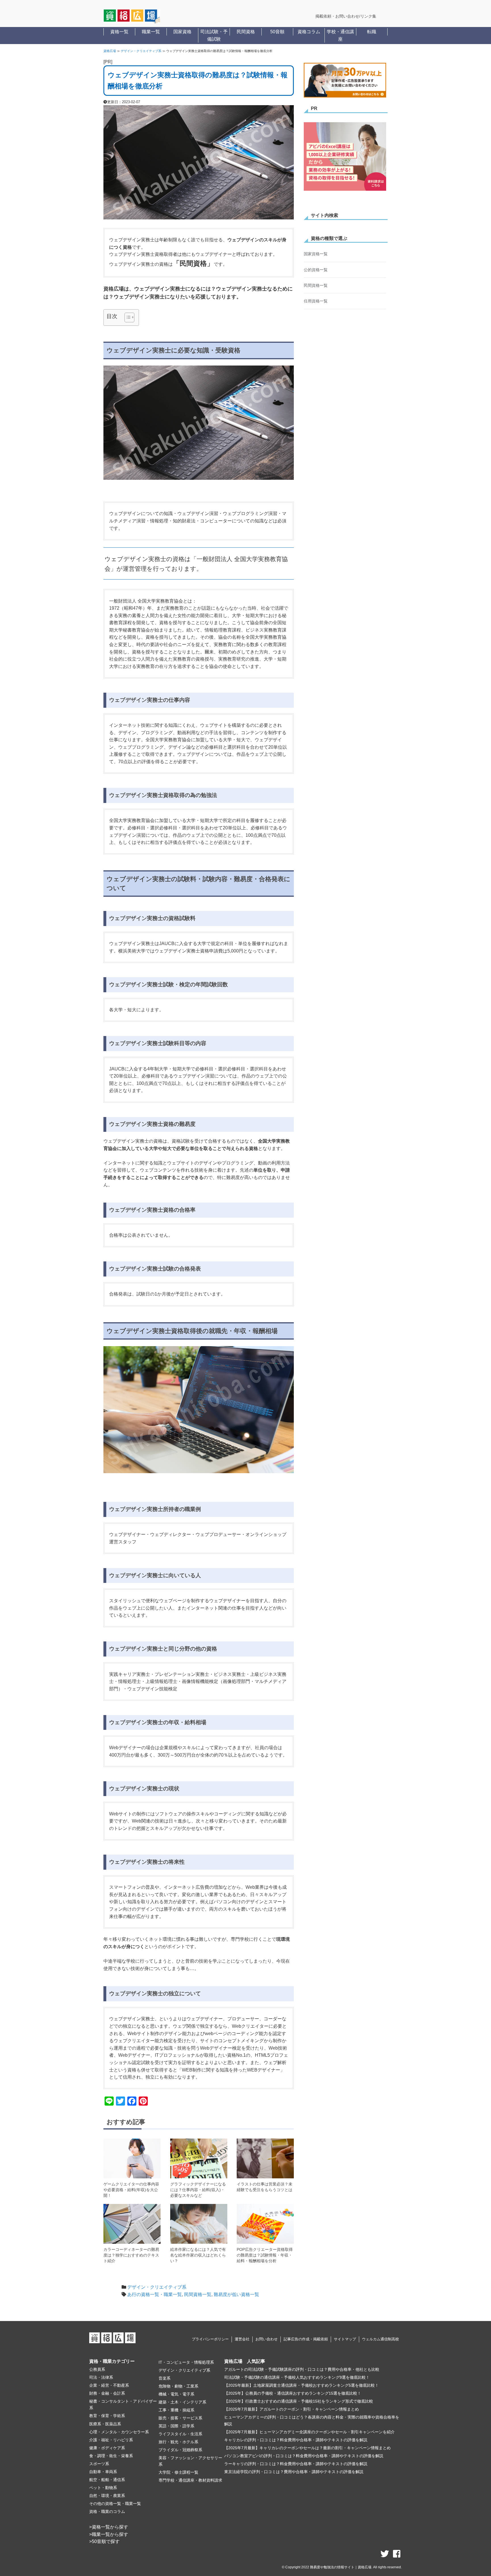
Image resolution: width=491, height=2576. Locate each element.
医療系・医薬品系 (105, 2424)
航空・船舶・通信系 (107, 2480)
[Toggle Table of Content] (127, 317)
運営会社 (242, 2339)
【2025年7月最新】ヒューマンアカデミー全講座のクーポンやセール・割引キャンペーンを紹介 (309, 2432)
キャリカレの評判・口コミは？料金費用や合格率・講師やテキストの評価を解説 (296, 2440)
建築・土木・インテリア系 (182, 2402)
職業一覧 (151, 32)
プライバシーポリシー (210, 2339)
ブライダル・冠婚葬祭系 (180, 2450)
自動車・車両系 (103, 2472)
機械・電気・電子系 (176, 2394)
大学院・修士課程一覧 (178, 2472)
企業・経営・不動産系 (109, 2385)
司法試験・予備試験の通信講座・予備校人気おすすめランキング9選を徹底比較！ (297, 2377)
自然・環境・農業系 (107, 2496)
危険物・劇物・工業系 (178, 2386)
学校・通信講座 (340, 35)
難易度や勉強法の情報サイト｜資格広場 (341, 2567)
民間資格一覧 (198, 2294)
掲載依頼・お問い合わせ (337, 16)
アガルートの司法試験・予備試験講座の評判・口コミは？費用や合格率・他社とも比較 (302, 2369)
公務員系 (97, 2369)
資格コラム (309, 32)
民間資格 (246, 32)
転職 (372, 32)
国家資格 (182, 32)
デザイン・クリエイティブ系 (141, 51)
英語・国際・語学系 (176, 2426)
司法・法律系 (101, 2377)
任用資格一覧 (316, 301)
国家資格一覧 (316, 254)
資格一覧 (119, 32)
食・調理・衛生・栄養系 (111, 2456)
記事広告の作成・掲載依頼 (306, 2339)
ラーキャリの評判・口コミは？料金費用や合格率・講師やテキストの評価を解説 (296, 2464)
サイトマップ (345, 2339)
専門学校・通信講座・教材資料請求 (190, 2480)
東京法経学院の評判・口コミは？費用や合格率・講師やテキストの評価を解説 (294, 2472)
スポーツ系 (99, 2464)
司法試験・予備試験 (214, 35)
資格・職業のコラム (107, 2511)
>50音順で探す (104, 2541)
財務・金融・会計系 (107, 2393)
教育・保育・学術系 (107, 2416)
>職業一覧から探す (109, 2534)
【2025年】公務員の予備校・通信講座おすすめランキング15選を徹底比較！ (293, 2393)
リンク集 (368, 16)
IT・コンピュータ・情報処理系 (186, 2362)
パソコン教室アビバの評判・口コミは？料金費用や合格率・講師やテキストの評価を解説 (304, 2456)
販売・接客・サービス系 (180, 2418)
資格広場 (110, 51)
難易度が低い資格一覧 (236, 2294)
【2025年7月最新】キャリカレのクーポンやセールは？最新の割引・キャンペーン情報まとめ (307, 2448)
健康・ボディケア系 (107, 2448)
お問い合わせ (267, 2339)
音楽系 (165, 2378)
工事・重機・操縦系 (176, 2410)
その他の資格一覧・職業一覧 (115, 2504)
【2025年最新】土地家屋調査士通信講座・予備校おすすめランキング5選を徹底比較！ (301, 2385)
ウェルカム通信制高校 (380, 2339)
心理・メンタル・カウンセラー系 (119, 2432)
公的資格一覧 (316, 270)
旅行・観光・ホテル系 (178, 2442)
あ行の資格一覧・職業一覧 (155, 2294)
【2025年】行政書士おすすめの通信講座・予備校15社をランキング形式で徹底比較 (299, 2401)
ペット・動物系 (103, 2488)
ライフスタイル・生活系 (180, 2434)
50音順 (277, 32)
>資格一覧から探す (109, 2527)
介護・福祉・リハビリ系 (111, 2440)
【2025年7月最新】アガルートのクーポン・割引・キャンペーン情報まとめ (292, 2409)
